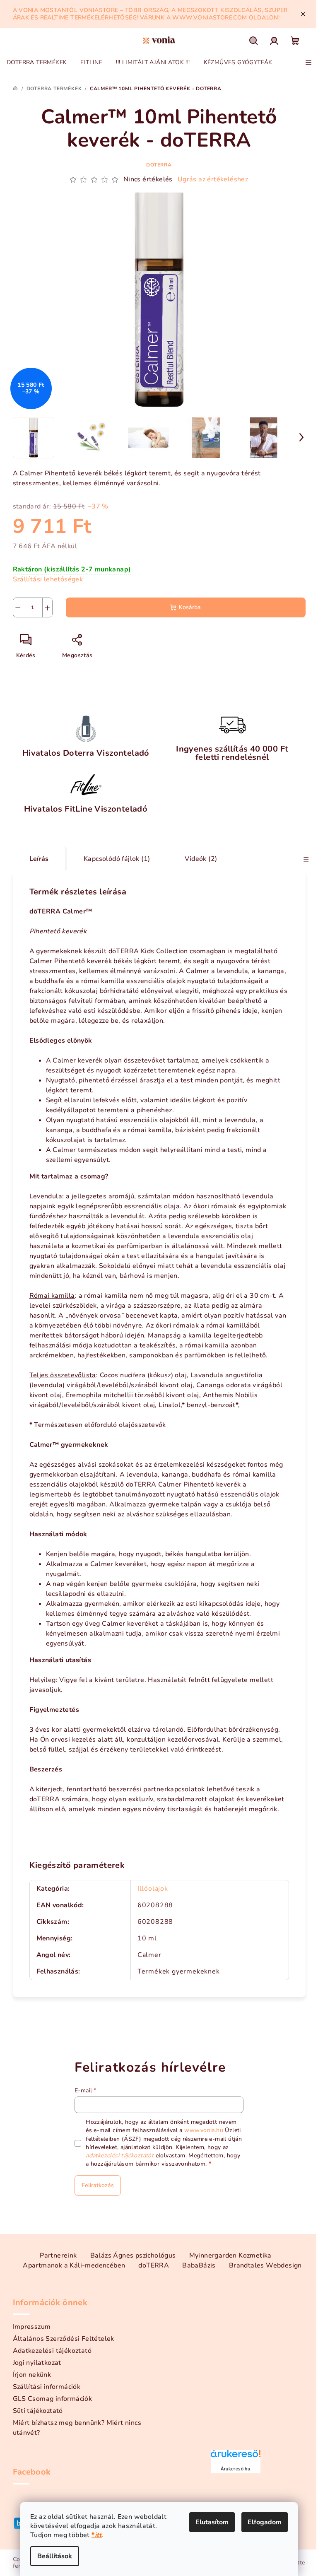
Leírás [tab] (39, 859)
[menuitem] (37, 63)
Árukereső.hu (235, 2469)
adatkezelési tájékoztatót (120, 2156)
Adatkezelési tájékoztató (52, 2351)
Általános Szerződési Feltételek (64, 2339)
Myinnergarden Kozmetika (230, 2256)
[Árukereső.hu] (236, 2457)
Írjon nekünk (32, 2375)
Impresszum (32, 2327)
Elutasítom (212, 2522)
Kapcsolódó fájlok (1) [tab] (117, 859)
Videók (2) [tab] (201, 859)
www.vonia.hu (204, 2130)
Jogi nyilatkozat (37, 2363)
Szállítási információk (47, 2387)
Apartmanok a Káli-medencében (74, 2265)
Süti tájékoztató (38, 2411)
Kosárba (190, 607)
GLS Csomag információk (53, 2399)
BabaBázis (199, 2265)
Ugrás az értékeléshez (213, 179)
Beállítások (55, 2556)
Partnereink (58, 2256)
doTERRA (159, 165)
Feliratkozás (98, 2185)
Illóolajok (153, 1889)
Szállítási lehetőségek (48, 579)
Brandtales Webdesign (265, 2265)
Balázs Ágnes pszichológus (133, 2256)
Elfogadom (265, 2522)
